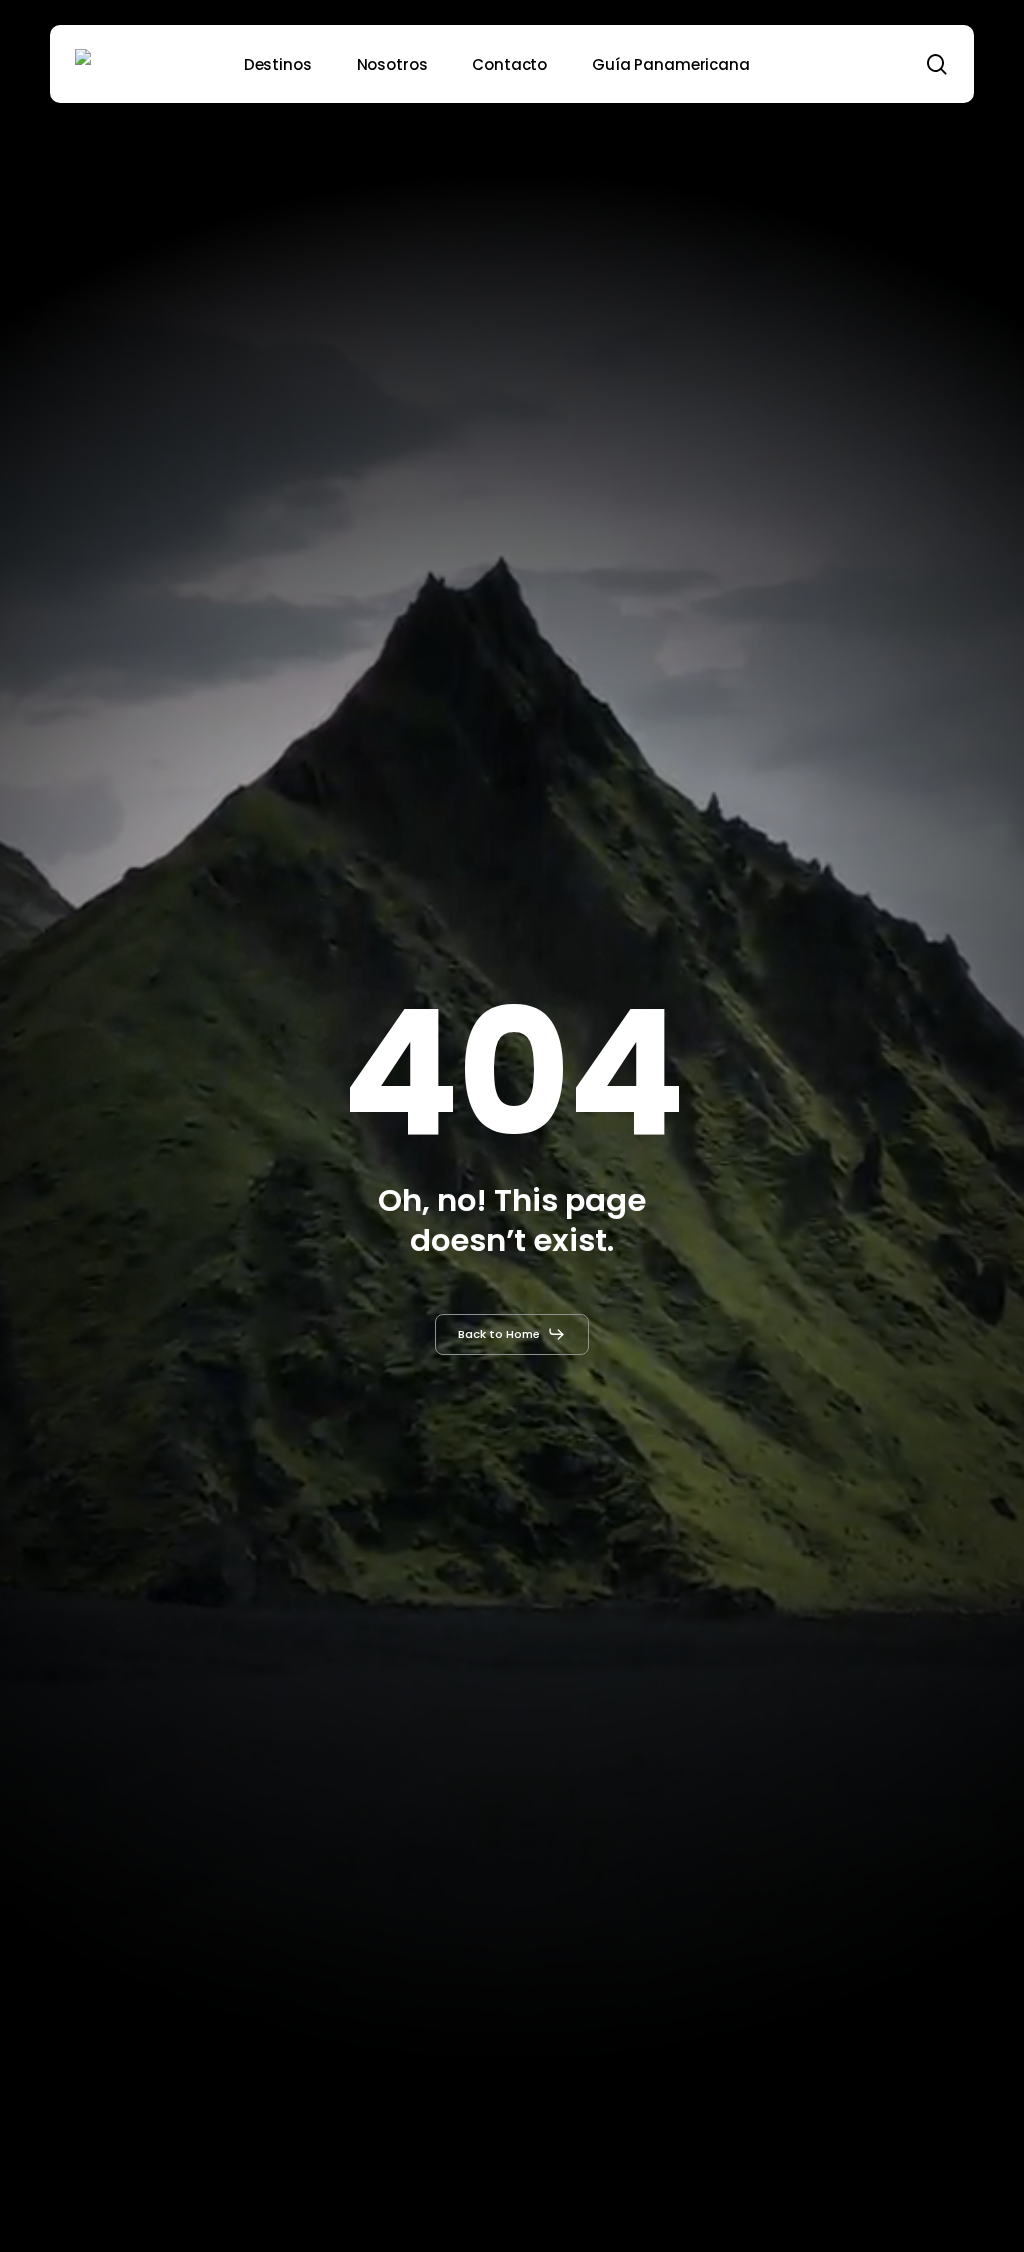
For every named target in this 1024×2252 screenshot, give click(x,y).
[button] (512, 1334)
